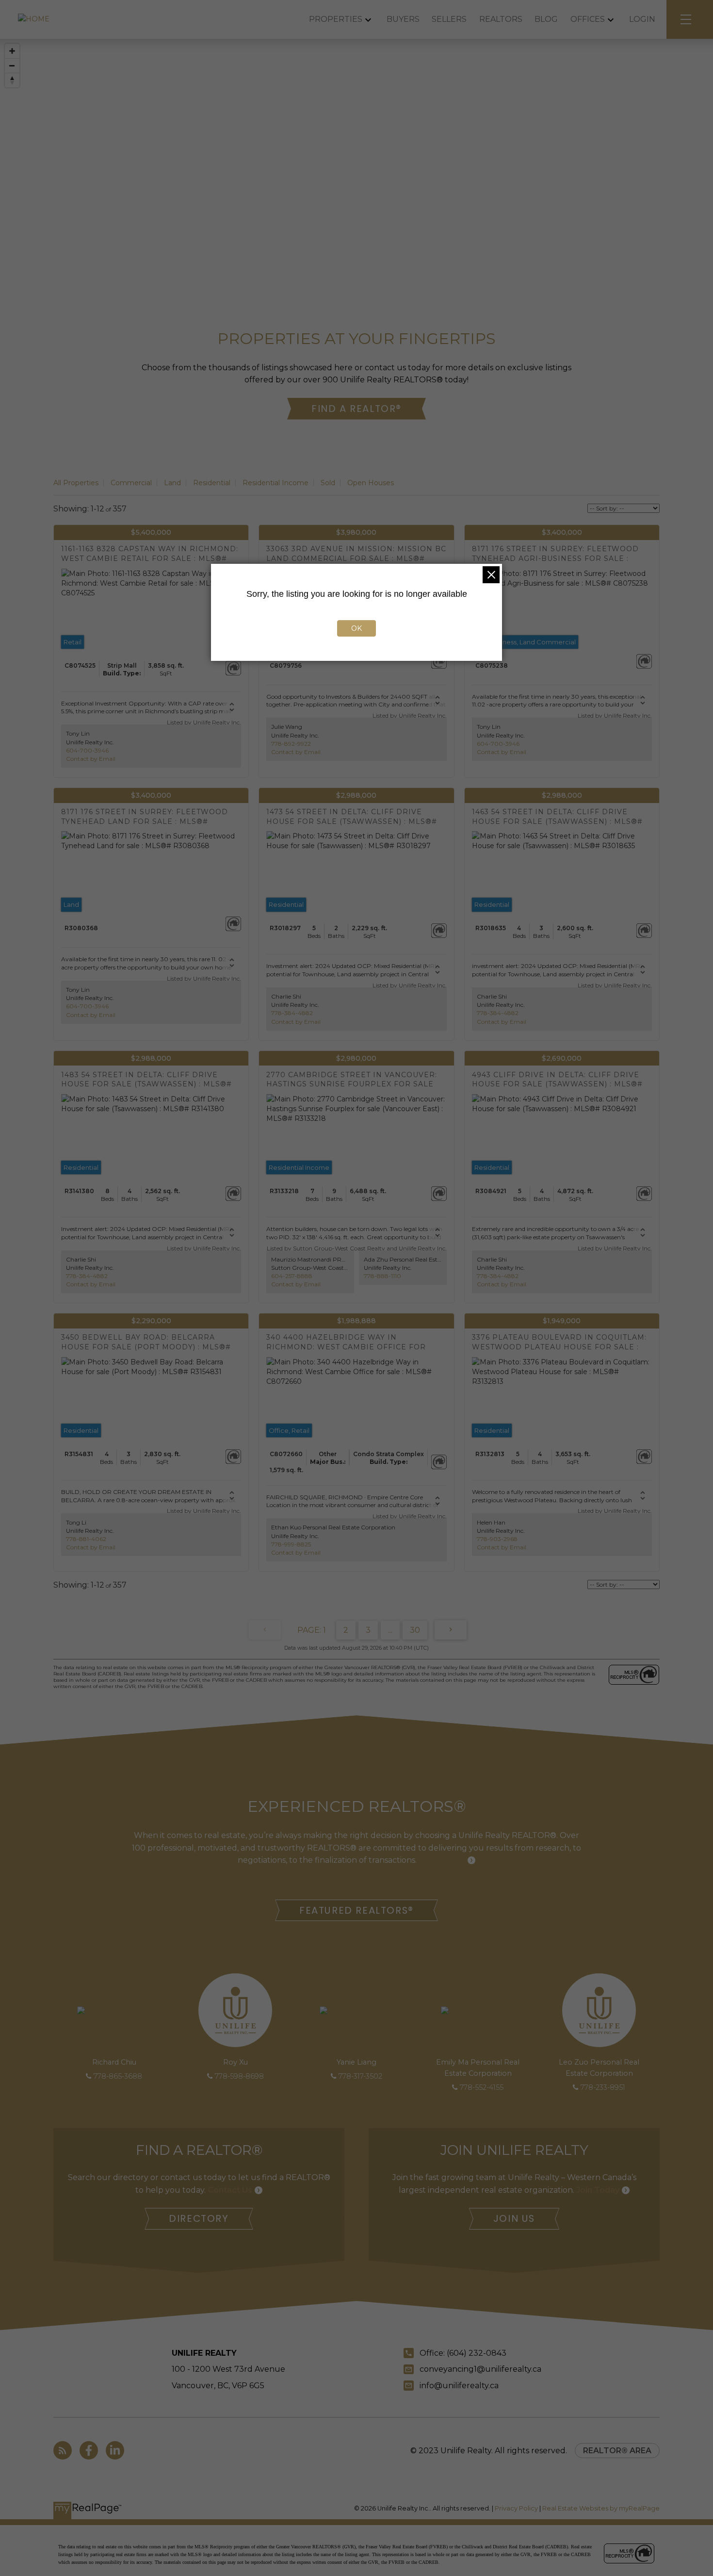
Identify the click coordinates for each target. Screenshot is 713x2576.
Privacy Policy (516, 2508)
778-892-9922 (291, 744)
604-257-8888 (292, 1276)
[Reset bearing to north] (12, 80)
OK (356, 628)
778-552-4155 (482, 2087)
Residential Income (275, 483)
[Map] (356, 158)
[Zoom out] (12, 66)
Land (172, 483)
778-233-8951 (603, 2087)
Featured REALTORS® (356, 1911)
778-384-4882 (292, 1013)
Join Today (598, 2190)
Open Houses (371, 483)
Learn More (442, 1860)
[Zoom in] (12, 51)
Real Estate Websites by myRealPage (601, 2508)
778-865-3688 (118, 2076)
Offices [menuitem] (588, 19)
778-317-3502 (360, 2076)
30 (415, 1630)
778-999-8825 (291, 1544)
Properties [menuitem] (336, 19)
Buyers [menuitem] (403, 19)
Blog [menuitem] (546, 19)
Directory (199, 2219)
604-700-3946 (87, 750)
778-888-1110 (382, 1276)
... (390, 1630)
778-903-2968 (497, 1539)
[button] (356, 409)
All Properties (76, 483)
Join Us (514, 2219)
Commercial (131, 483)
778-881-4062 (86, 1539)
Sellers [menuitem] (449, 19)
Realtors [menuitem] (501, 19)
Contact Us (230, 2190)
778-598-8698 (239, 2076)
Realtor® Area (617, 2451)
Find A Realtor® (356, 409)
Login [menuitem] (642, 19)
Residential (212, 483)
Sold (328, 483)
